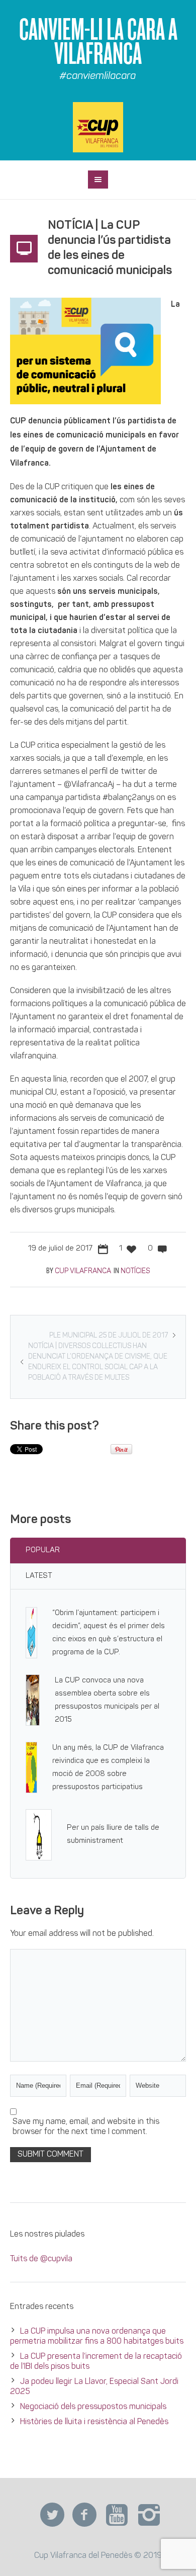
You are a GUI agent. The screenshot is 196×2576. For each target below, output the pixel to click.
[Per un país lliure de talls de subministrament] (39, 1835)
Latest (39, 1576)
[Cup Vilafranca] (98, 127)
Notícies (135, 1271)
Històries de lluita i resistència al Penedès (94, 2422)
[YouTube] (117, 2515)
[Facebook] (84, 2515)
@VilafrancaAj (88, 785)
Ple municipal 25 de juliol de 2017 (109, 1336)
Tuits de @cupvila (41, 2259)
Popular (43, 1550)
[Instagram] (149, 2515)
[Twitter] (52, 2515)
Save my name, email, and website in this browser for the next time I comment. (86, 2127)
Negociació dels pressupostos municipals (93, 2407)
